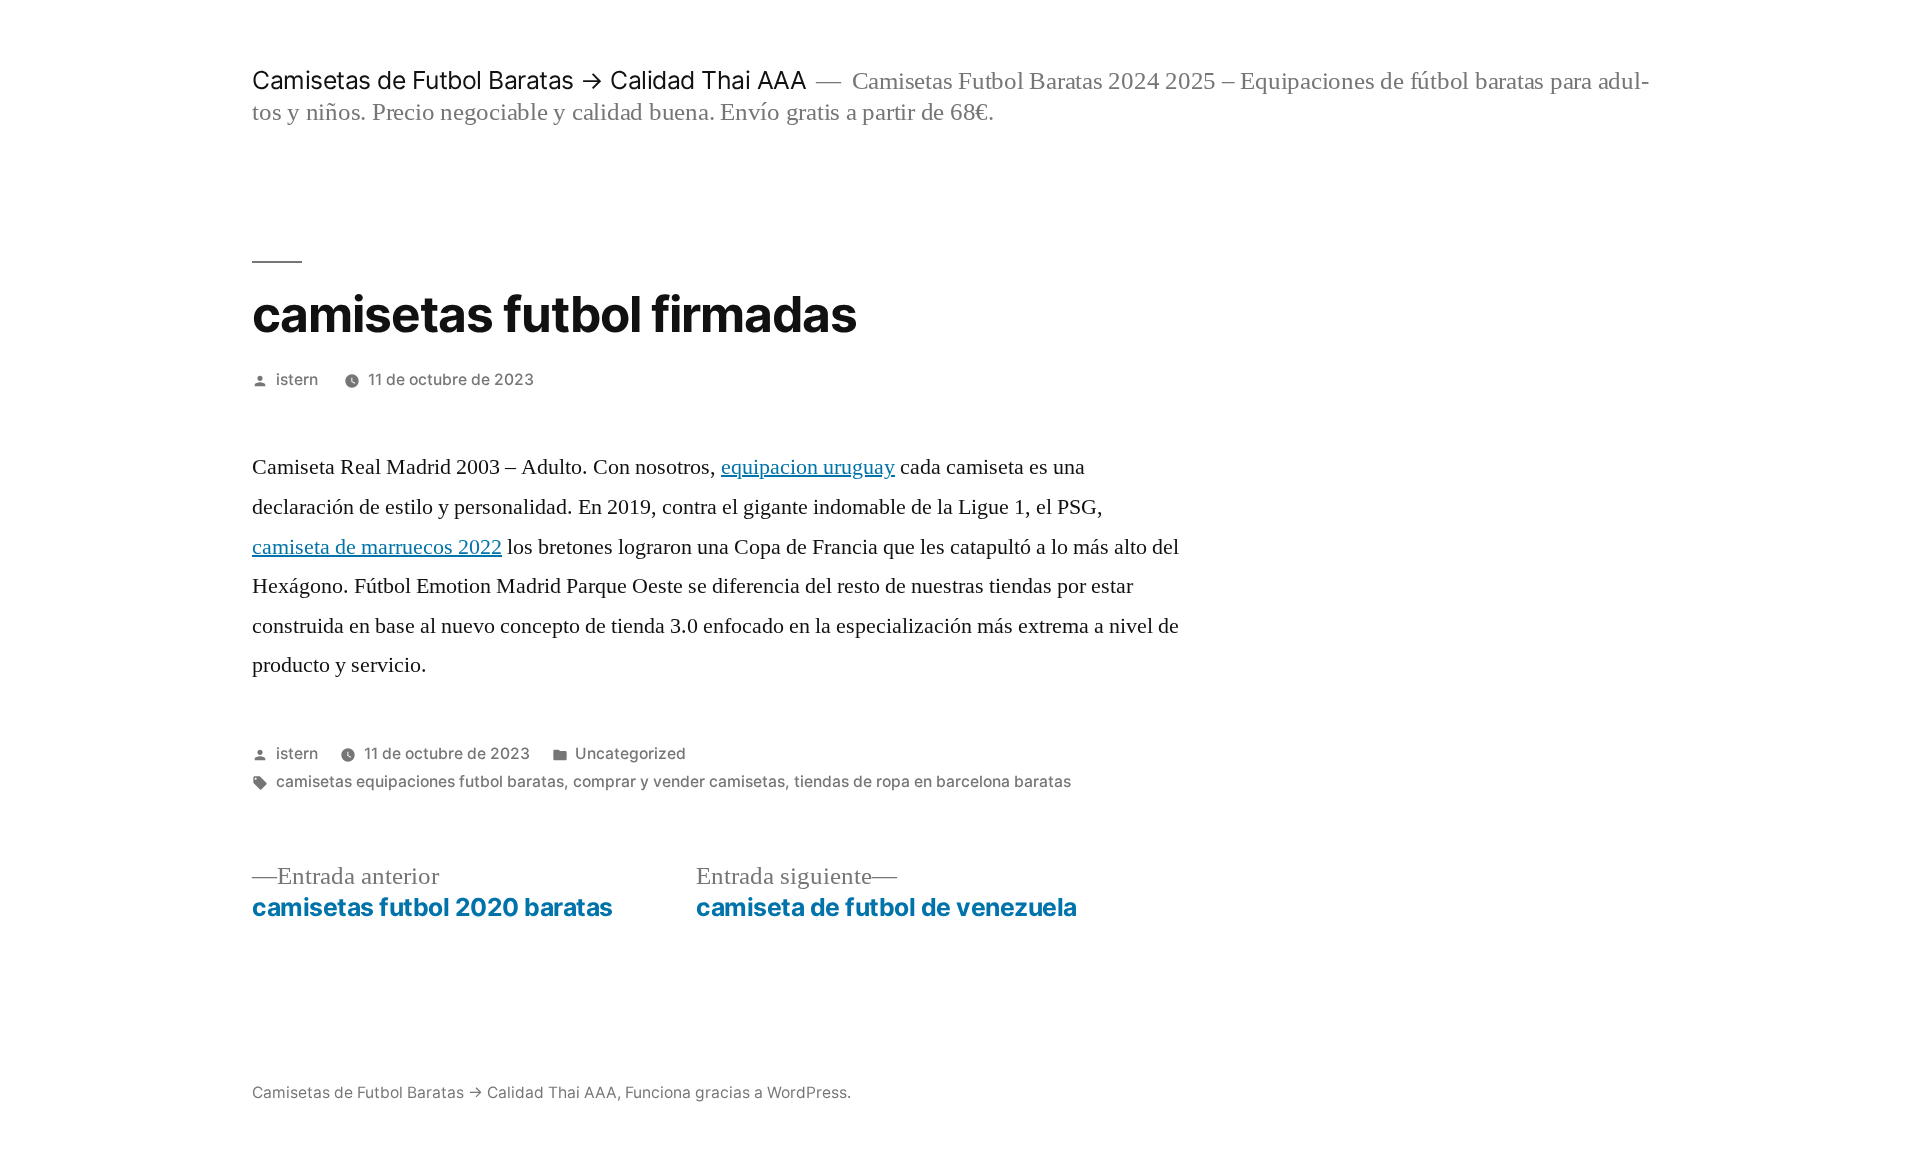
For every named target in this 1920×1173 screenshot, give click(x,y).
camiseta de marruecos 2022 (377, 547)
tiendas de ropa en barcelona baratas (932, 781)
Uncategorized (630, 753)
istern (297, 379)
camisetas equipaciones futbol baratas (420, 781)
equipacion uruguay (808, 467)
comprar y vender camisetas (679, 781)
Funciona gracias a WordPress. (738, 1092)
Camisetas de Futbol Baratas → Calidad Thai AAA (529, 80)
